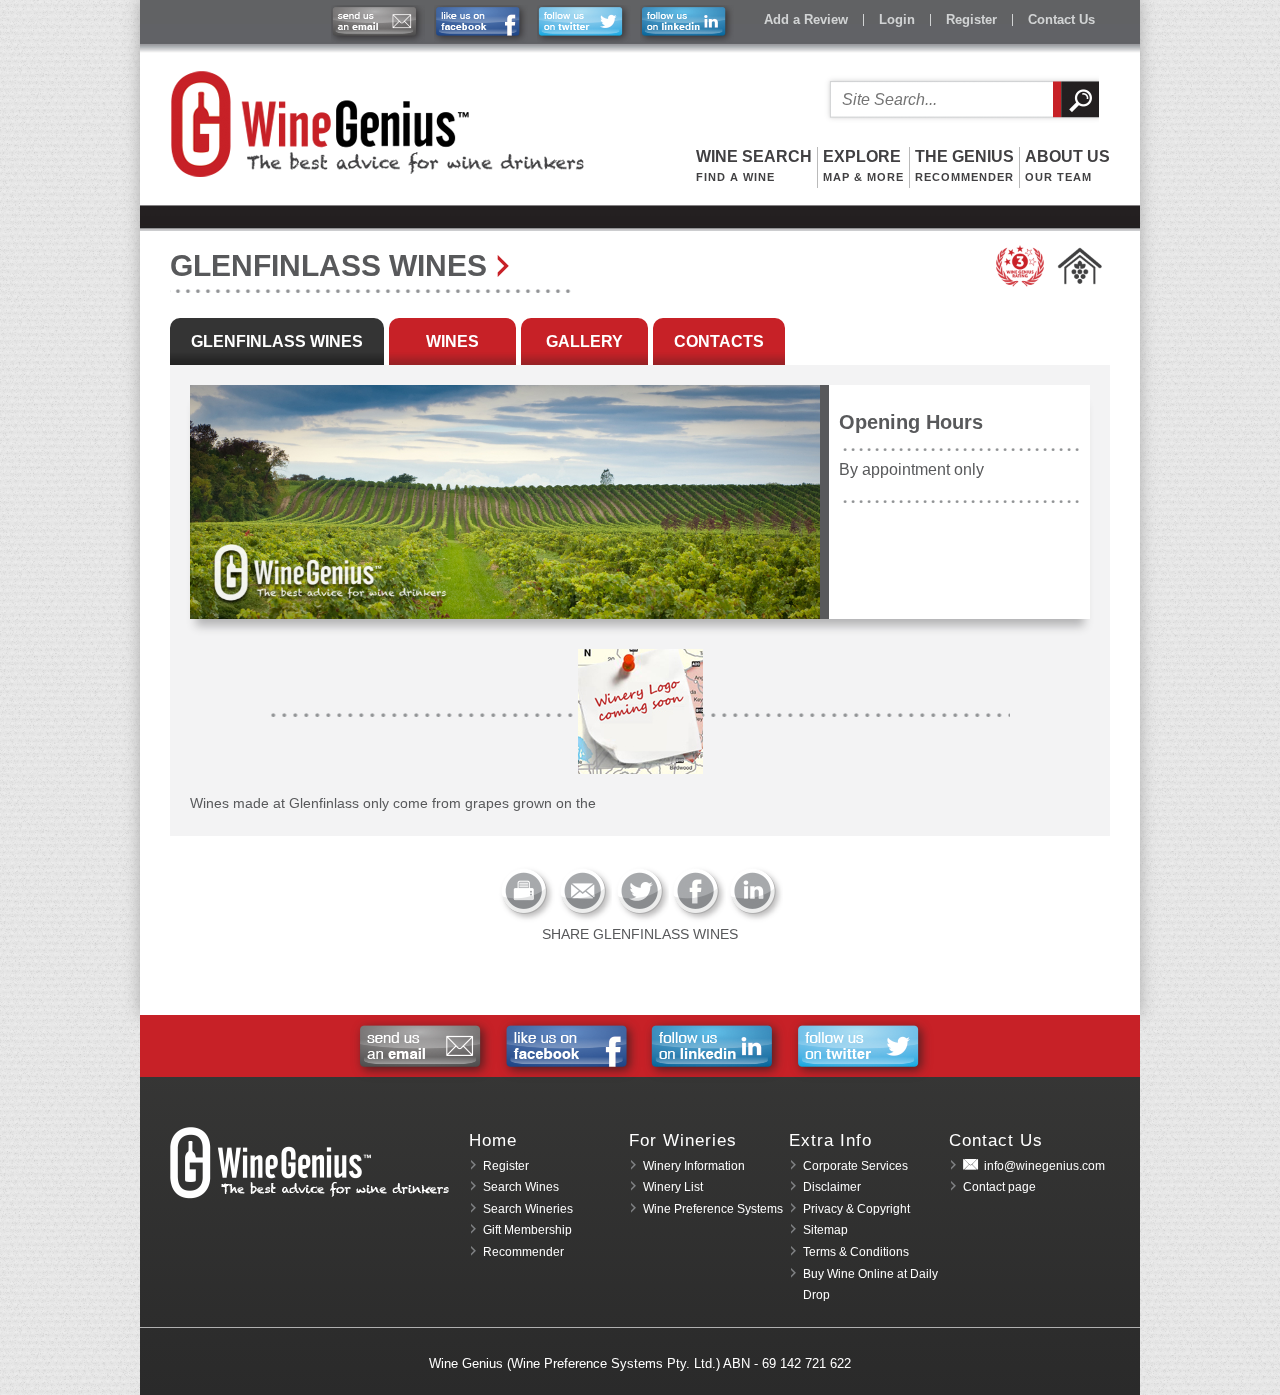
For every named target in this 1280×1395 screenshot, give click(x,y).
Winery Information (694, 1166)
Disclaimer (832, 1187)
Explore (863, 165)
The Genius (964, 165)
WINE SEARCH (754, 165)
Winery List (673, 1187)
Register (971, 19)
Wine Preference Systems (713, 1209)
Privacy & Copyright (856, 1209)
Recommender (523, 1252)
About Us (1067, 165)
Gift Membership (527, 1230)
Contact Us (1061, 19)
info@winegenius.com (1044, 1166)
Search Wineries (528, 1209)
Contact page (999, 1187)
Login (897, 19)
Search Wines (521, 1187)
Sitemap (825, 1230)
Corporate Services (855, 1166)
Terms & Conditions (856, 1252)
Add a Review (806, 19)
